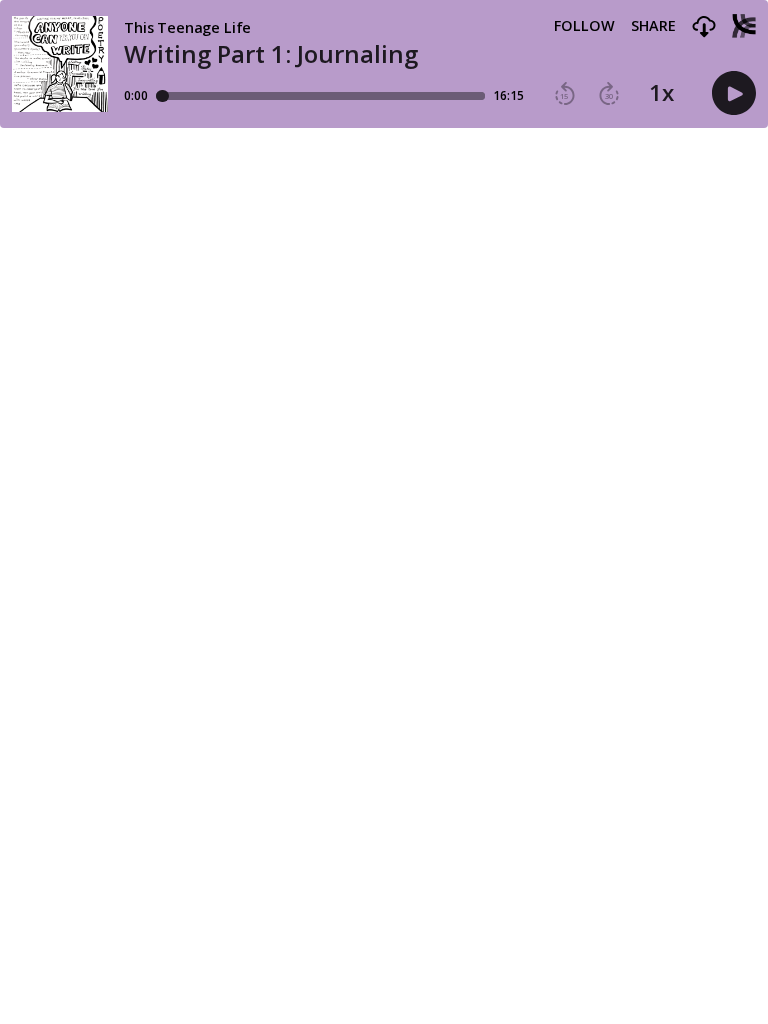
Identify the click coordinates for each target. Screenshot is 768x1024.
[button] (704, 27)
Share (653, 26)
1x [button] (661, 93)
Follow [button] (584, 26)
